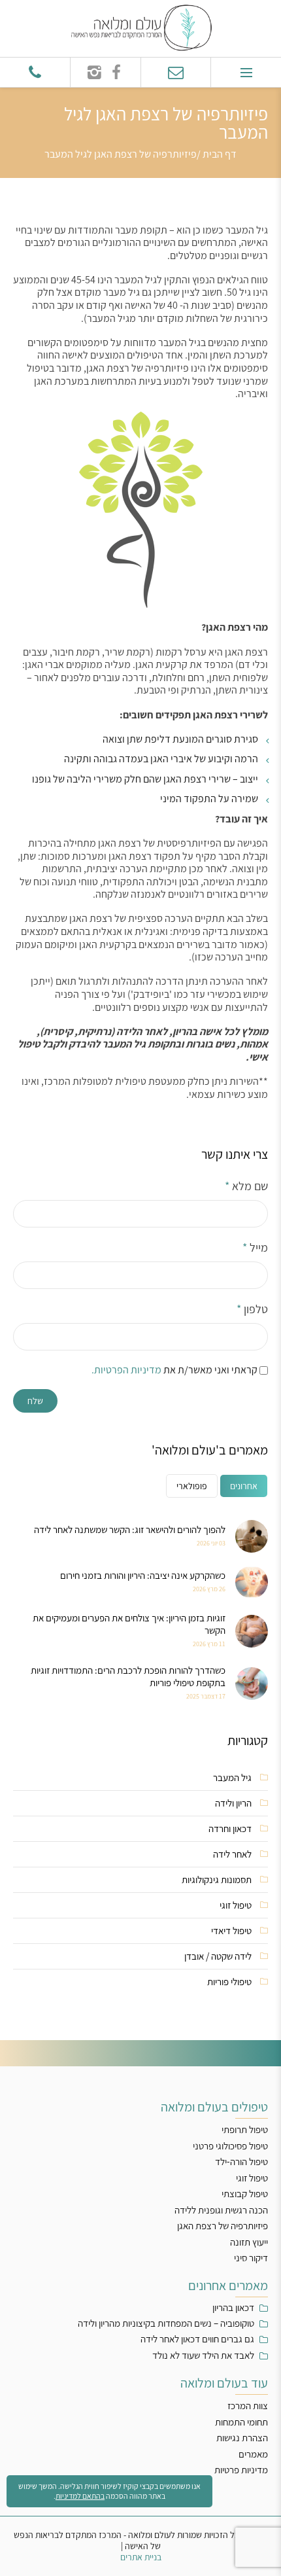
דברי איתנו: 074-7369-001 (35, 72)
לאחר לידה (232, 1854)
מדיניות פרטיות (241, 2470)
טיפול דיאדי (231, 1931)
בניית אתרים (141, 2557)
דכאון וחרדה (230, 1828)
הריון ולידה (233, 1803)
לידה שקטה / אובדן (218, 1956)
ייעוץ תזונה (249, 2242)
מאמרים (253, 2454)
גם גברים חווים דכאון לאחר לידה (197, 2339)
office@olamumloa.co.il (176, 72)
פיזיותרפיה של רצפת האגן (223, 2226)
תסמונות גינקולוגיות (217, 1879)
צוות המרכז (248, 2406)
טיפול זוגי (236, 1905)
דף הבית (220, 154)
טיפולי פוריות (229, 1982)
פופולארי (192, 1486)
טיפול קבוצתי (245, 2194)
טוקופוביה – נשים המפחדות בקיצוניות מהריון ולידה (166, 2323)
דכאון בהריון (233, 2308)
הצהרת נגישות (242, 2438)
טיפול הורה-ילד (241, 2161)
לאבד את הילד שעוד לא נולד (203, 2355)
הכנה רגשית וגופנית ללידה (221, 2210)
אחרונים (244, 1486)
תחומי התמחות (241, 2422)
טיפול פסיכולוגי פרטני (230, 2146)
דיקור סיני (251, 2258)
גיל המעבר (232, 1777)
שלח (35, 1401)
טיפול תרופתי (245, 2129)
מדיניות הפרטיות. (126, 1370)
